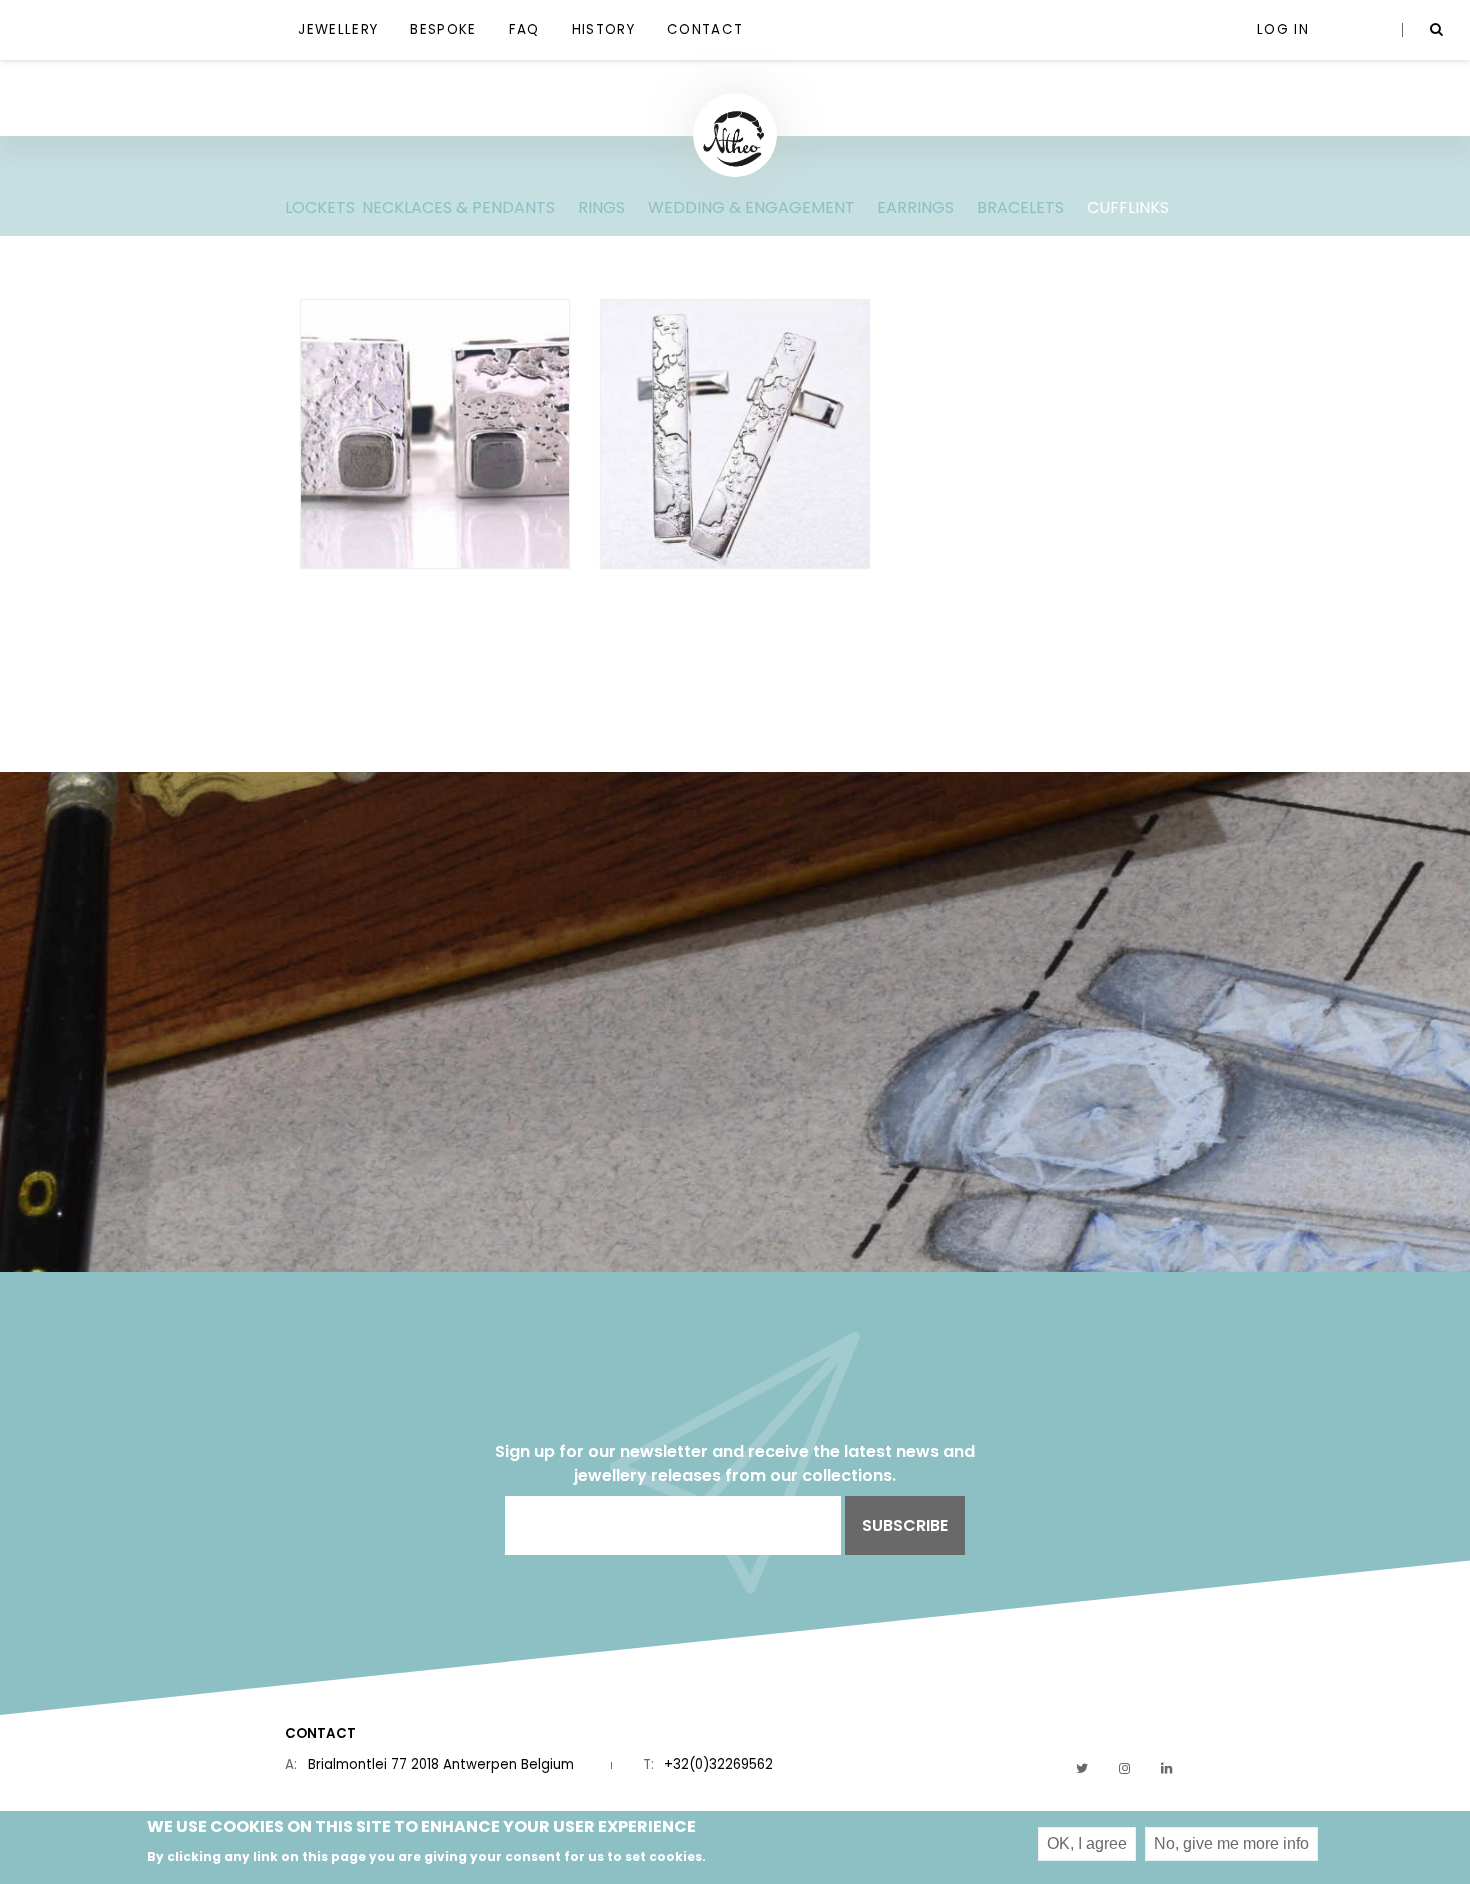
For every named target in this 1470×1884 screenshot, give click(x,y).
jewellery (338, 29)
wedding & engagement (751, 207)
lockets (320, 207)
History (603, 29)
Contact (705, 29)
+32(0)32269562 (718, 1764)
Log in (1283, 29)
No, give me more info (1231, 1843)
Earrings (915, 207)
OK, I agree (1087, 1843)
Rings (601, 207)
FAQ (524, 29)
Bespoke (443, 29)
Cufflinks (1128, 207)
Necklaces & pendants (458, 207)
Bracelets (1020, 207)
